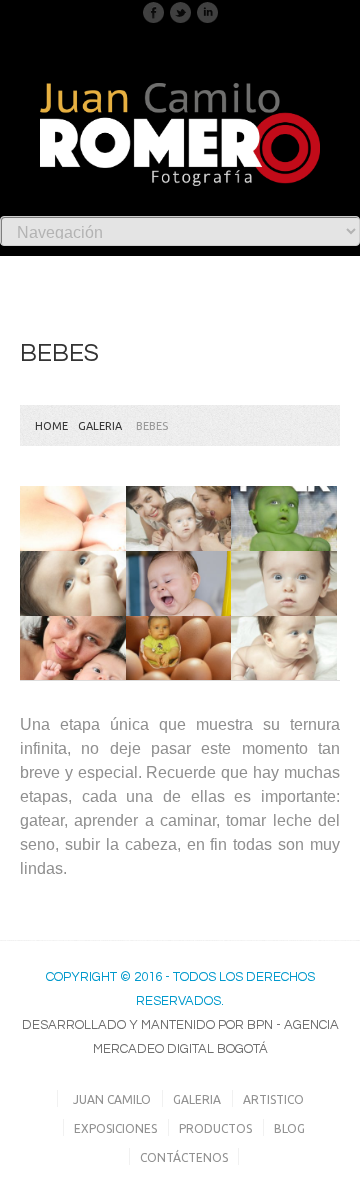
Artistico (273, 1099)
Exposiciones (115, 1128)
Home (51, 426)
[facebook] (153, 12)
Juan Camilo (112, 1099)
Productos (215, 1128)
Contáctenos (184, 1157)
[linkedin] (207, 12)
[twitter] (180, 12)
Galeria (100, 426)
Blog (289, 1128)
